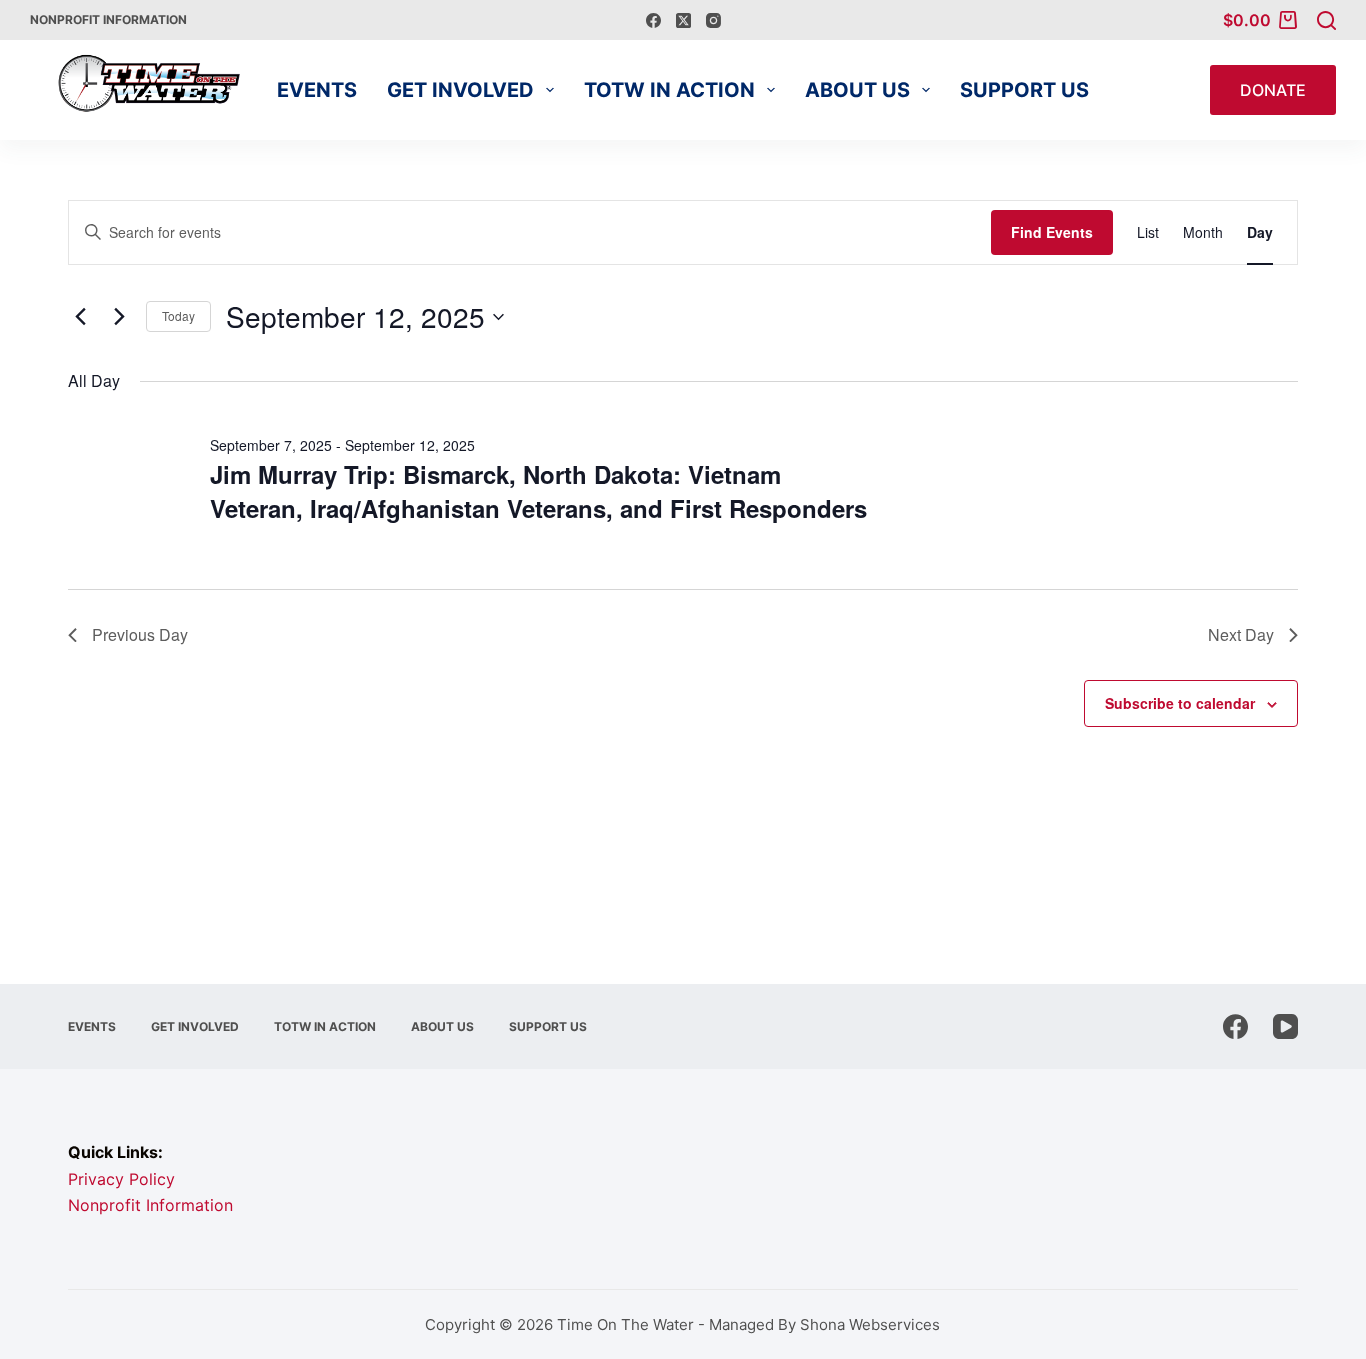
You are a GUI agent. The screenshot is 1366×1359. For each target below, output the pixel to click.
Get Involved (460, 90)
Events (317, 90)
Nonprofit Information (108, 19)
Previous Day (140, 634)
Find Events (1052, 232)
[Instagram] (713, 20)
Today (178, 315)
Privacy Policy (121, 1179)
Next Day (1241, 634)
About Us (857, 90)
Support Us (1024, 90)
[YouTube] (1285, 1026)
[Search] (1326, 20)
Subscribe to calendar (1180, 703)
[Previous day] (80, 317)
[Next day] (119, 317)
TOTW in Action (669, 90)
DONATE (1273, 90)
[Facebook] (653, 20)
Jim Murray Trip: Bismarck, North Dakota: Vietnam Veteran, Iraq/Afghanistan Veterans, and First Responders (538, 491)
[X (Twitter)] (683, 20)
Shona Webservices (870, 1324)
